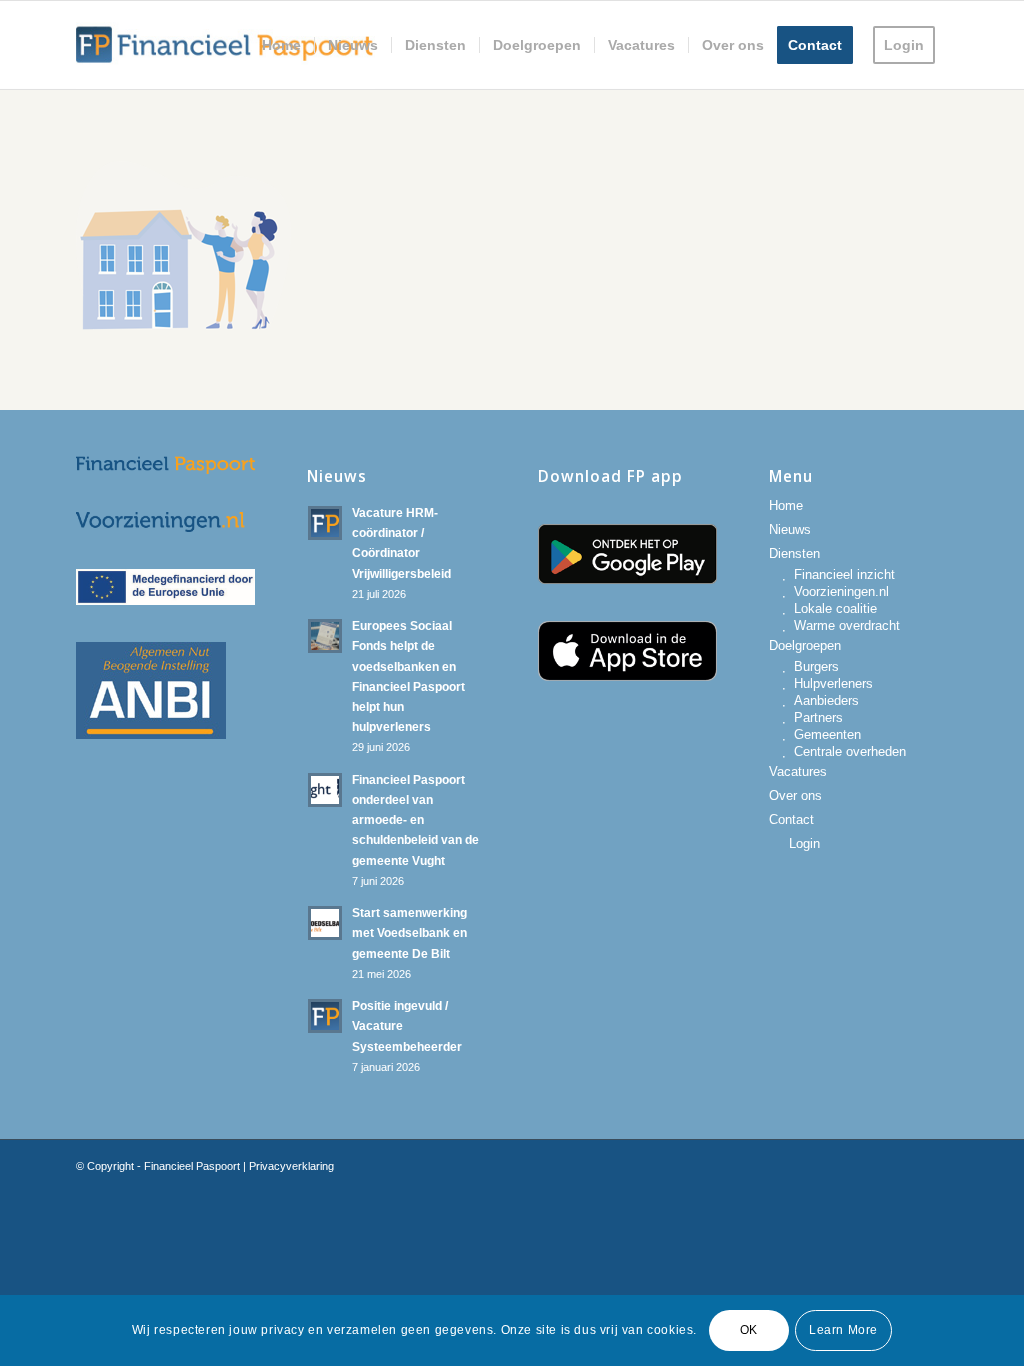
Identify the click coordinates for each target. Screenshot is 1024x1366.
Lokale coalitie (835, 608)
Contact (791, 819)
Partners (818, 717)
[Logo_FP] (225, 45)
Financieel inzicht (844, 574)
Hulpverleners (833, 683)
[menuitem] (281, 45)
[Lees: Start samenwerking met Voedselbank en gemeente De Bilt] (325, 923)
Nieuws (790, 529)
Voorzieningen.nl (841, 591)
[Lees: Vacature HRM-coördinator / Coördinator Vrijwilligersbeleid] (325, 523)
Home (786, 505)
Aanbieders (826, 700)
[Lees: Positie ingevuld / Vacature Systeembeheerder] (325, 1016)
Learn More (843, 1330)
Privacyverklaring (291, 1166)
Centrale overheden (850, 751)
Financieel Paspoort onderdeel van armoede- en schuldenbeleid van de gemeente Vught (415, 820)
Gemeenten (827, 734)
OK (749, 1330)
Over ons (795, 795)
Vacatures (798, 771)
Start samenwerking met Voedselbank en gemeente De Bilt (409, 933)
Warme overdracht (847, 625)
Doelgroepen (805, 645)
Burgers (816, 666)
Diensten (794, 553)
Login (804, 843)
